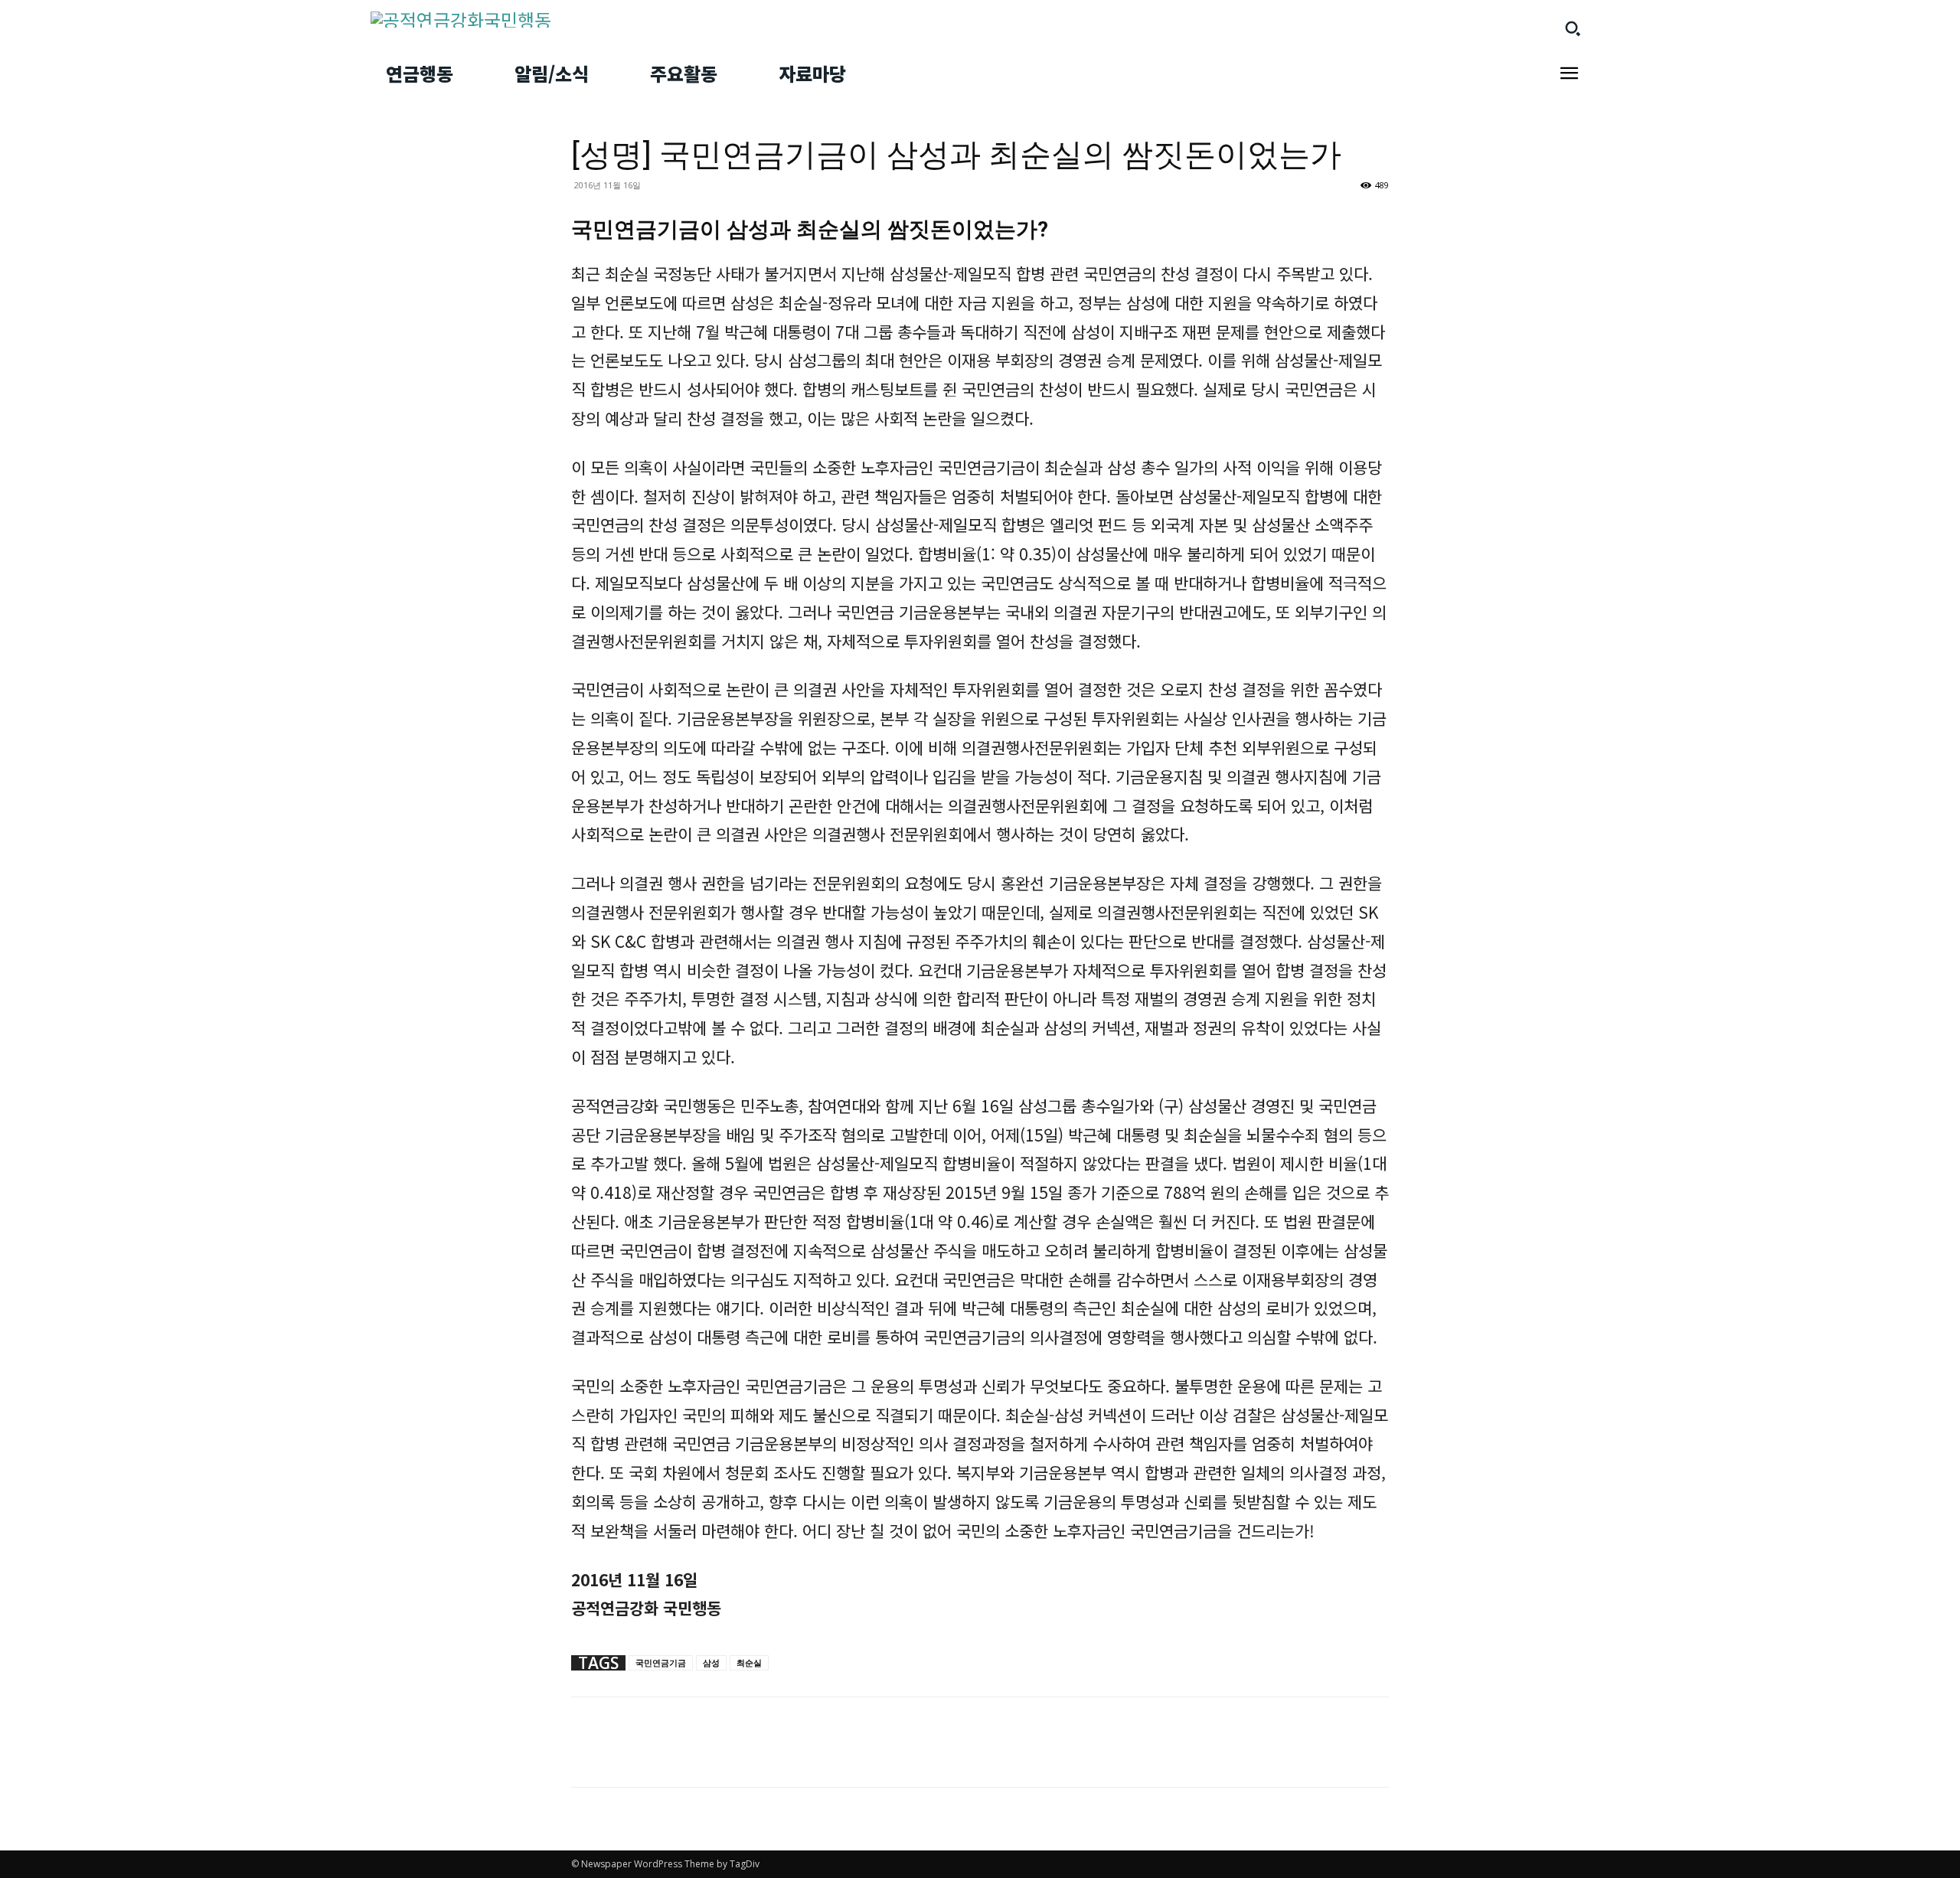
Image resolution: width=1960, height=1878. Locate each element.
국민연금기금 (661, 1662)
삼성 (711, 1662)
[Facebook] (586, 1756)
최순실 (749, 1662)
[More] (622, 1756)
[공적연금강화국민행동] (666, 20)
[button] (1573, 28)
